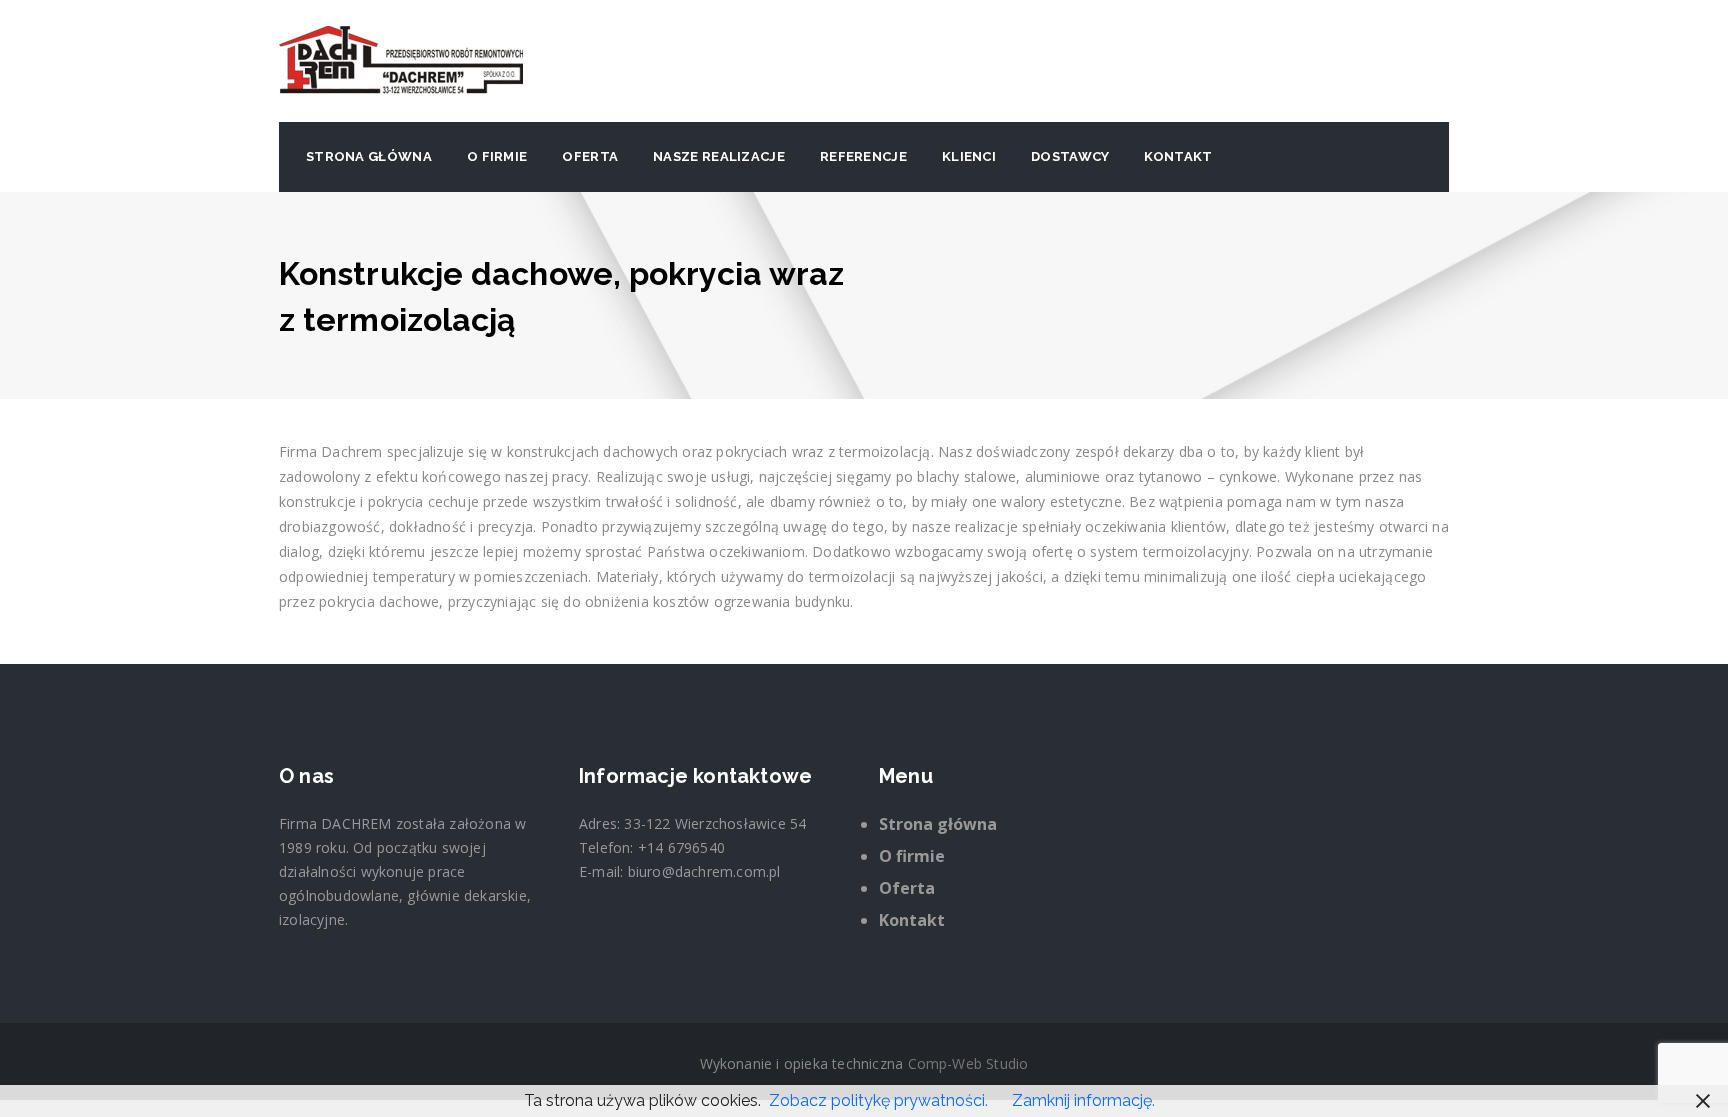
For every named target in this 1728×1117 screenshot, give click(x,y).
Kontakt (1178, 156)
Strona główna (369, 156)
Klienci (969, 156)
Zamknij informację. (1083, 1100)
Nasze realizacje (719, 156)
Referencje (863, 156)
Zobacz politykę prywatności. (878, 1100)
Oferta (590, 156)
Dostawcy (1070, 156)
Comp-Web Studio (968, 1063)
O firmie (497, 156)
